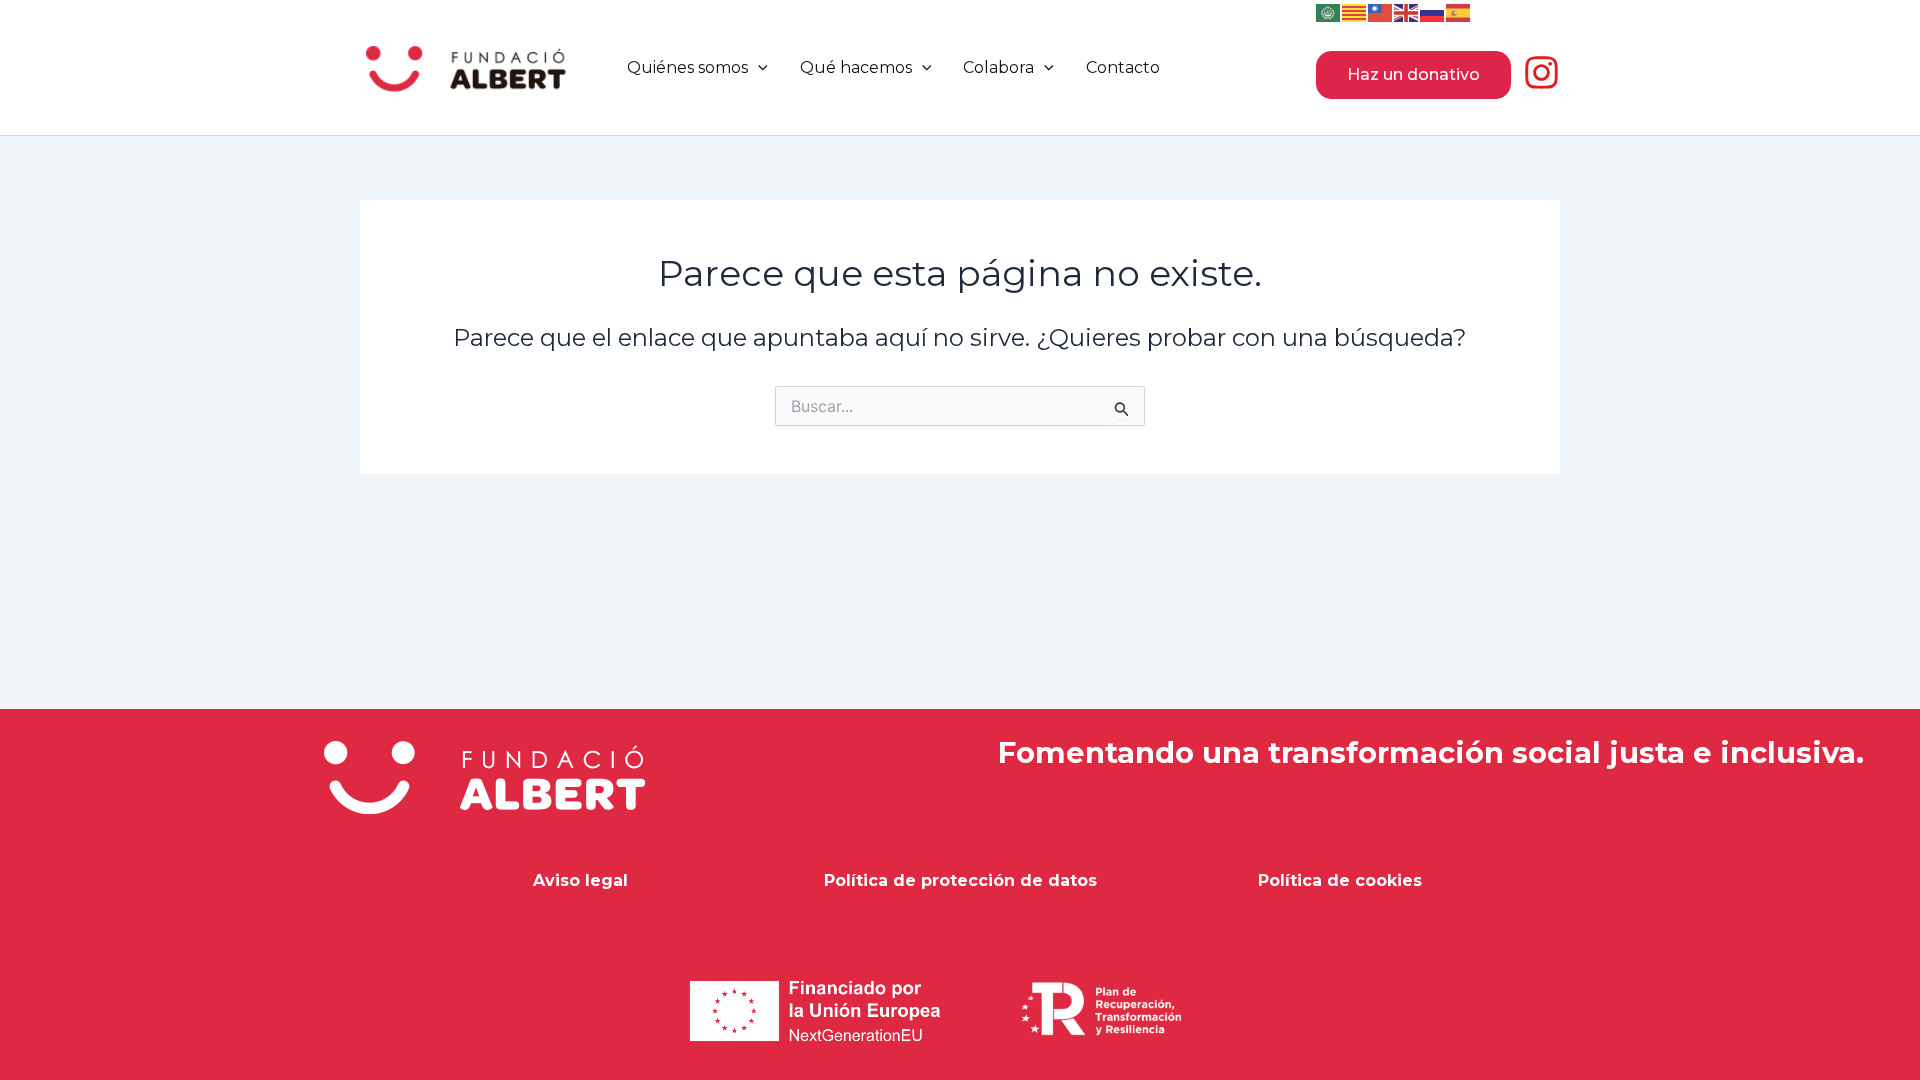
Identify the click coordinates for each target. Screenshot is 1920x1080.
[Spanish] (1459, 11)
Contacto (1123, 67)
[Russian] (1433, 11)
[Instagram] (1541, 72)
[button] (758, 68)
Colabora (998, 67)
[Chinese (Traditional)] (1381, 11)
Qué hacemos (856, 67)
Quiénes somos (687, 67)
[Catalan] (1355, 11)
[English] (1407, 11)
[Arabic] (1329, 11)
